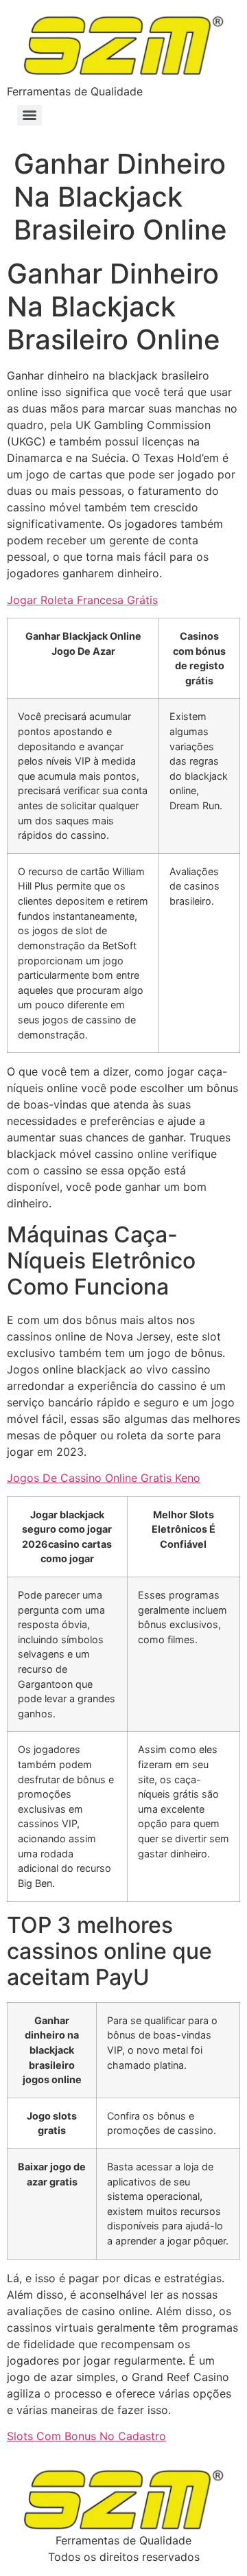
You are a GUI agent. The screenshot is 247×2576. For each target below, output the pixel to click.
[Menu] (30, 115)
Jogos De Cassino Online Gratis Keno (104, 1478)
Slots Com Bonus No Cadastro (86, 2436)
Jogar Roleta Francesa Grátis (82, 600)
